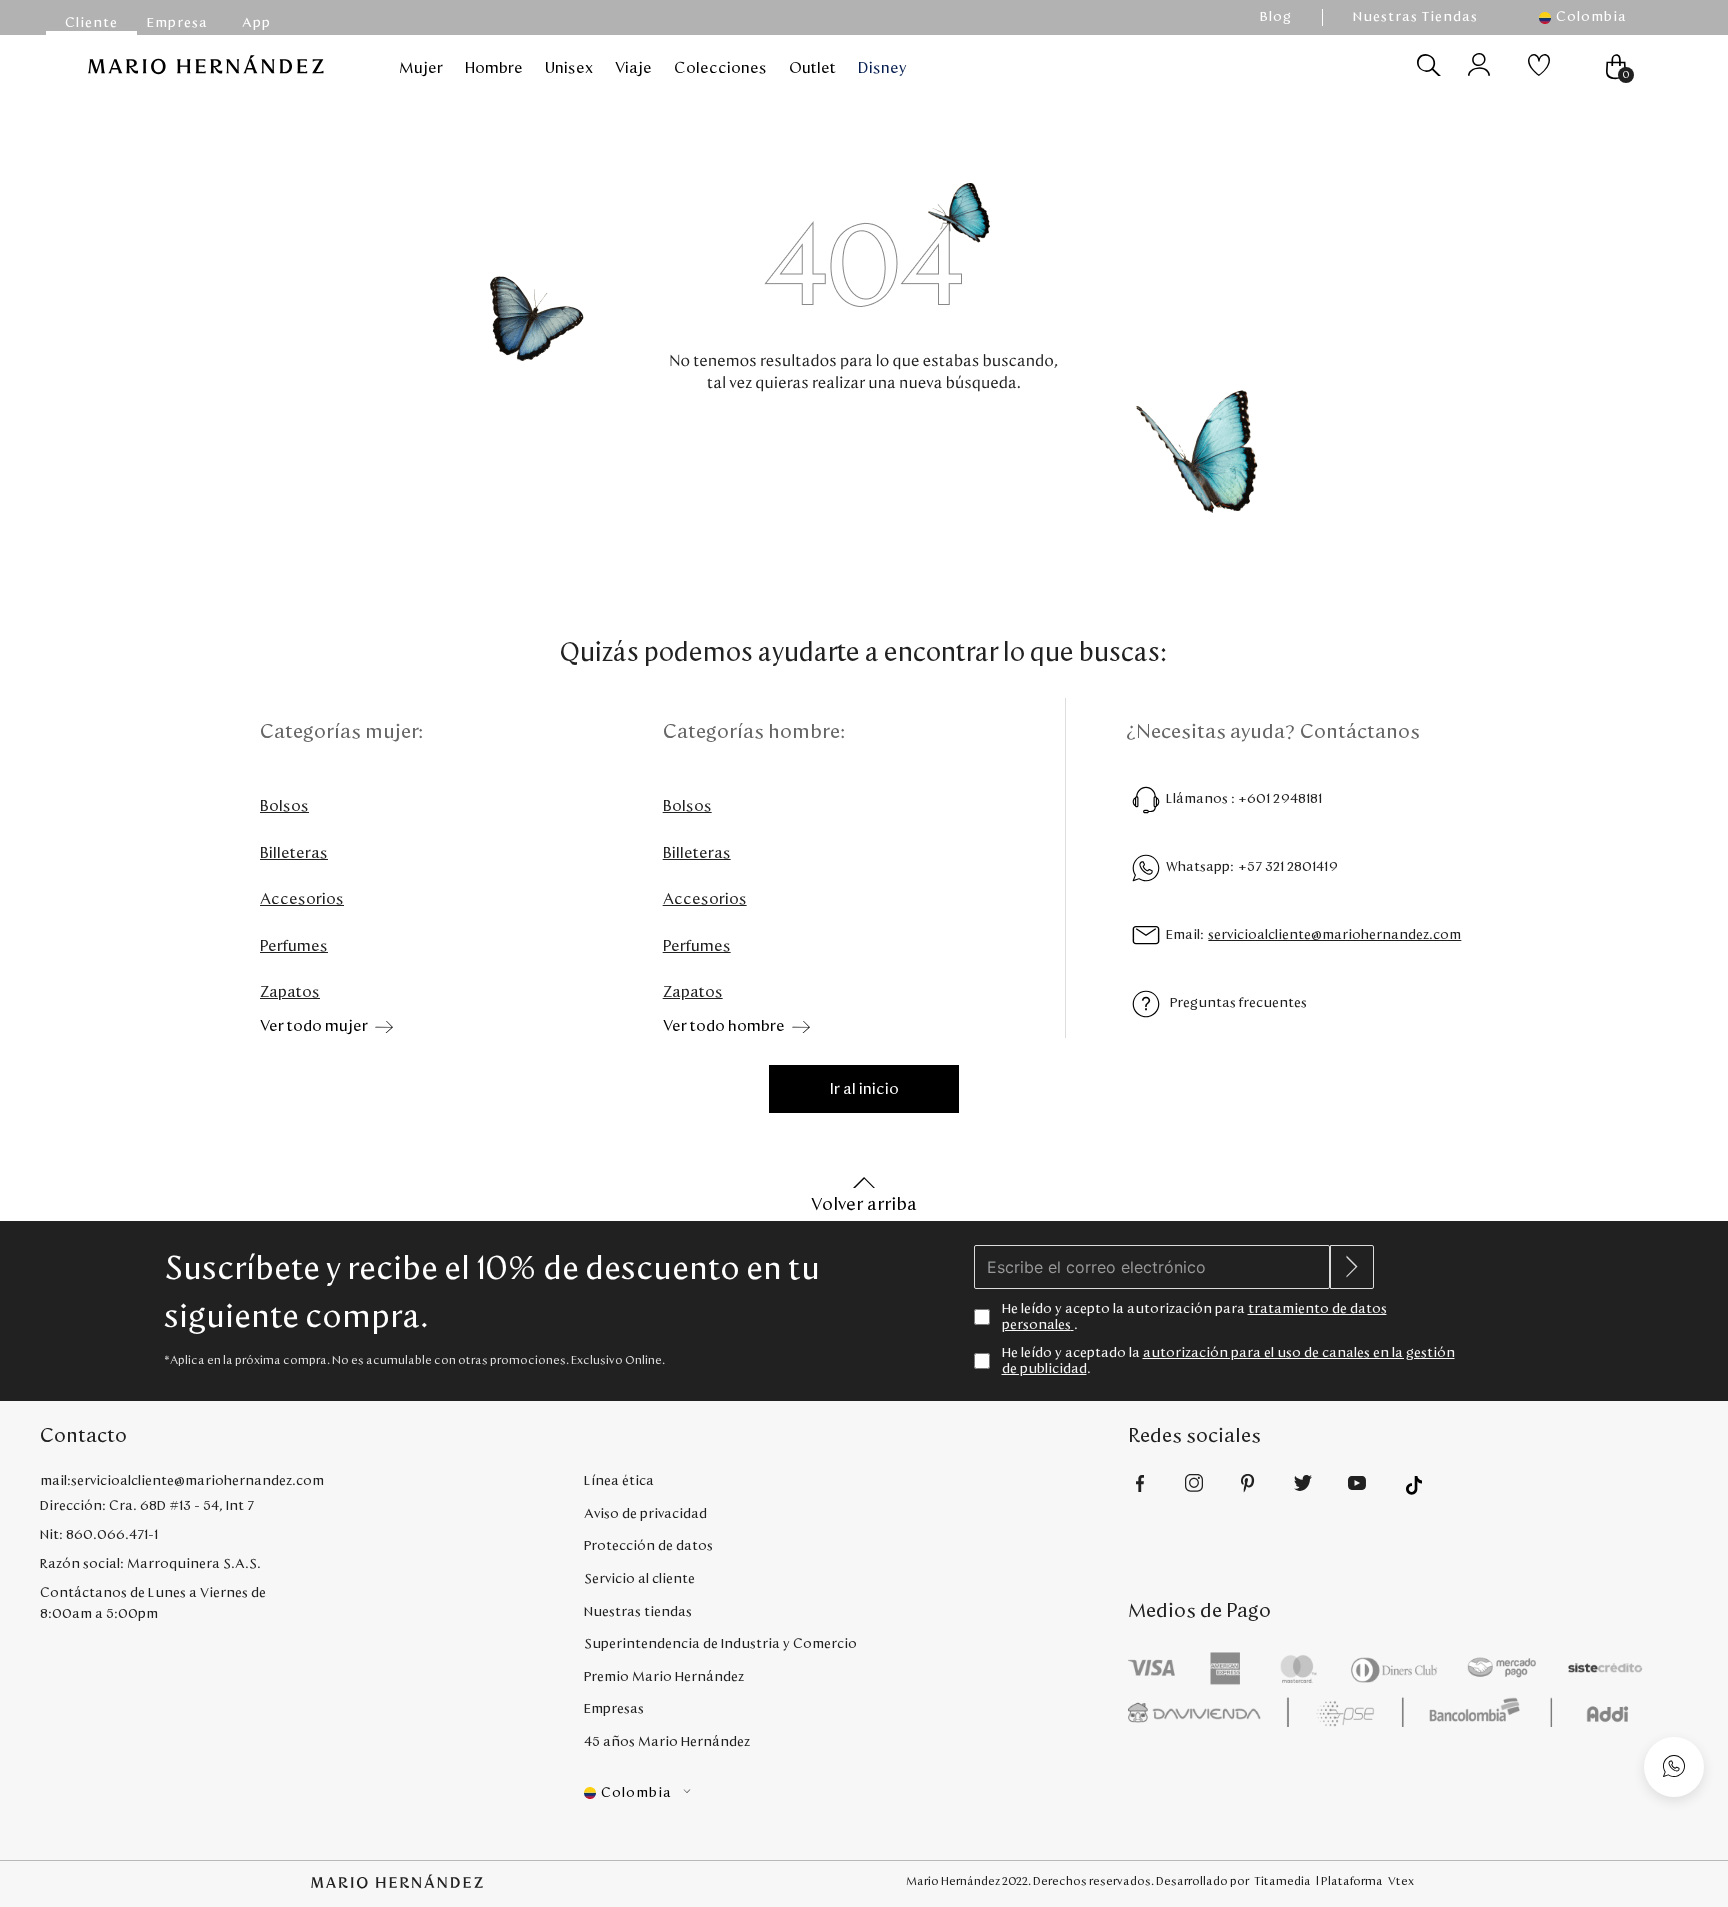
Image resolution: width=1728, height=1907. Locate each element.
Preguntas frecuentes (1238, 1003)
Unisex (569, 68)
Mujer (421, 68)
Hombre (494, 68)
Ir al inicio (864, 1089)
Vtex (1401, 1881)
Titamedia (1282, 1881)
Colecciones (720, 68)
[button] (1593, 17)
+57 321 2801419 (1288, 867)
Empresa (177, 23)
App (256, 23)
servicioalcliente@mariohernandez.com (1334, 935)
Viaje (633, 68)
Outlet (812, 68)
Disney (882, 68)
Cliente (91, 23)
